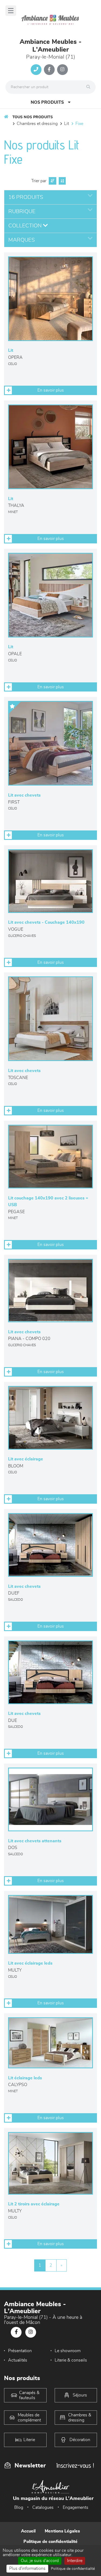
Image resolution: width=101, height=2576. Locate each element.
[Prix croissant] (52, 181)
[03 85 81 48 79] (36, 70)
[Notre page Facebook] (49, 70)
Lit (67, 124)
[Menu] (11, 11)
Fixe (79, 124)
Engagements (76, 2507)
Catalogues (43, 2507)
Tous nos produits (33, 117)
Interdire (75, 2561)
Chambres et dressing (37, 124)
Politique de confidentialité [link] (73, 2569)
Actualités (18, 2360)
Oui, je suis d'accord (40, 2561)
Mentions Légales (62, 2531)
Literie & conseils (71, 2360)
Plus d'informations (27, 2568)
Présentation (20, 2351)
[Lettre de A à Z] (62, 181)
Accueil (28, 2531)
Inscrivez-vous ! (75, 2465)
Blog (19, 2507)
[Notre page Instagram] (62, 70)
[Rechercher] (90, 87)
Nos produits (47, 102)
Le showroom (68, 2351)
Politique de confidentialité (50, 2542)
